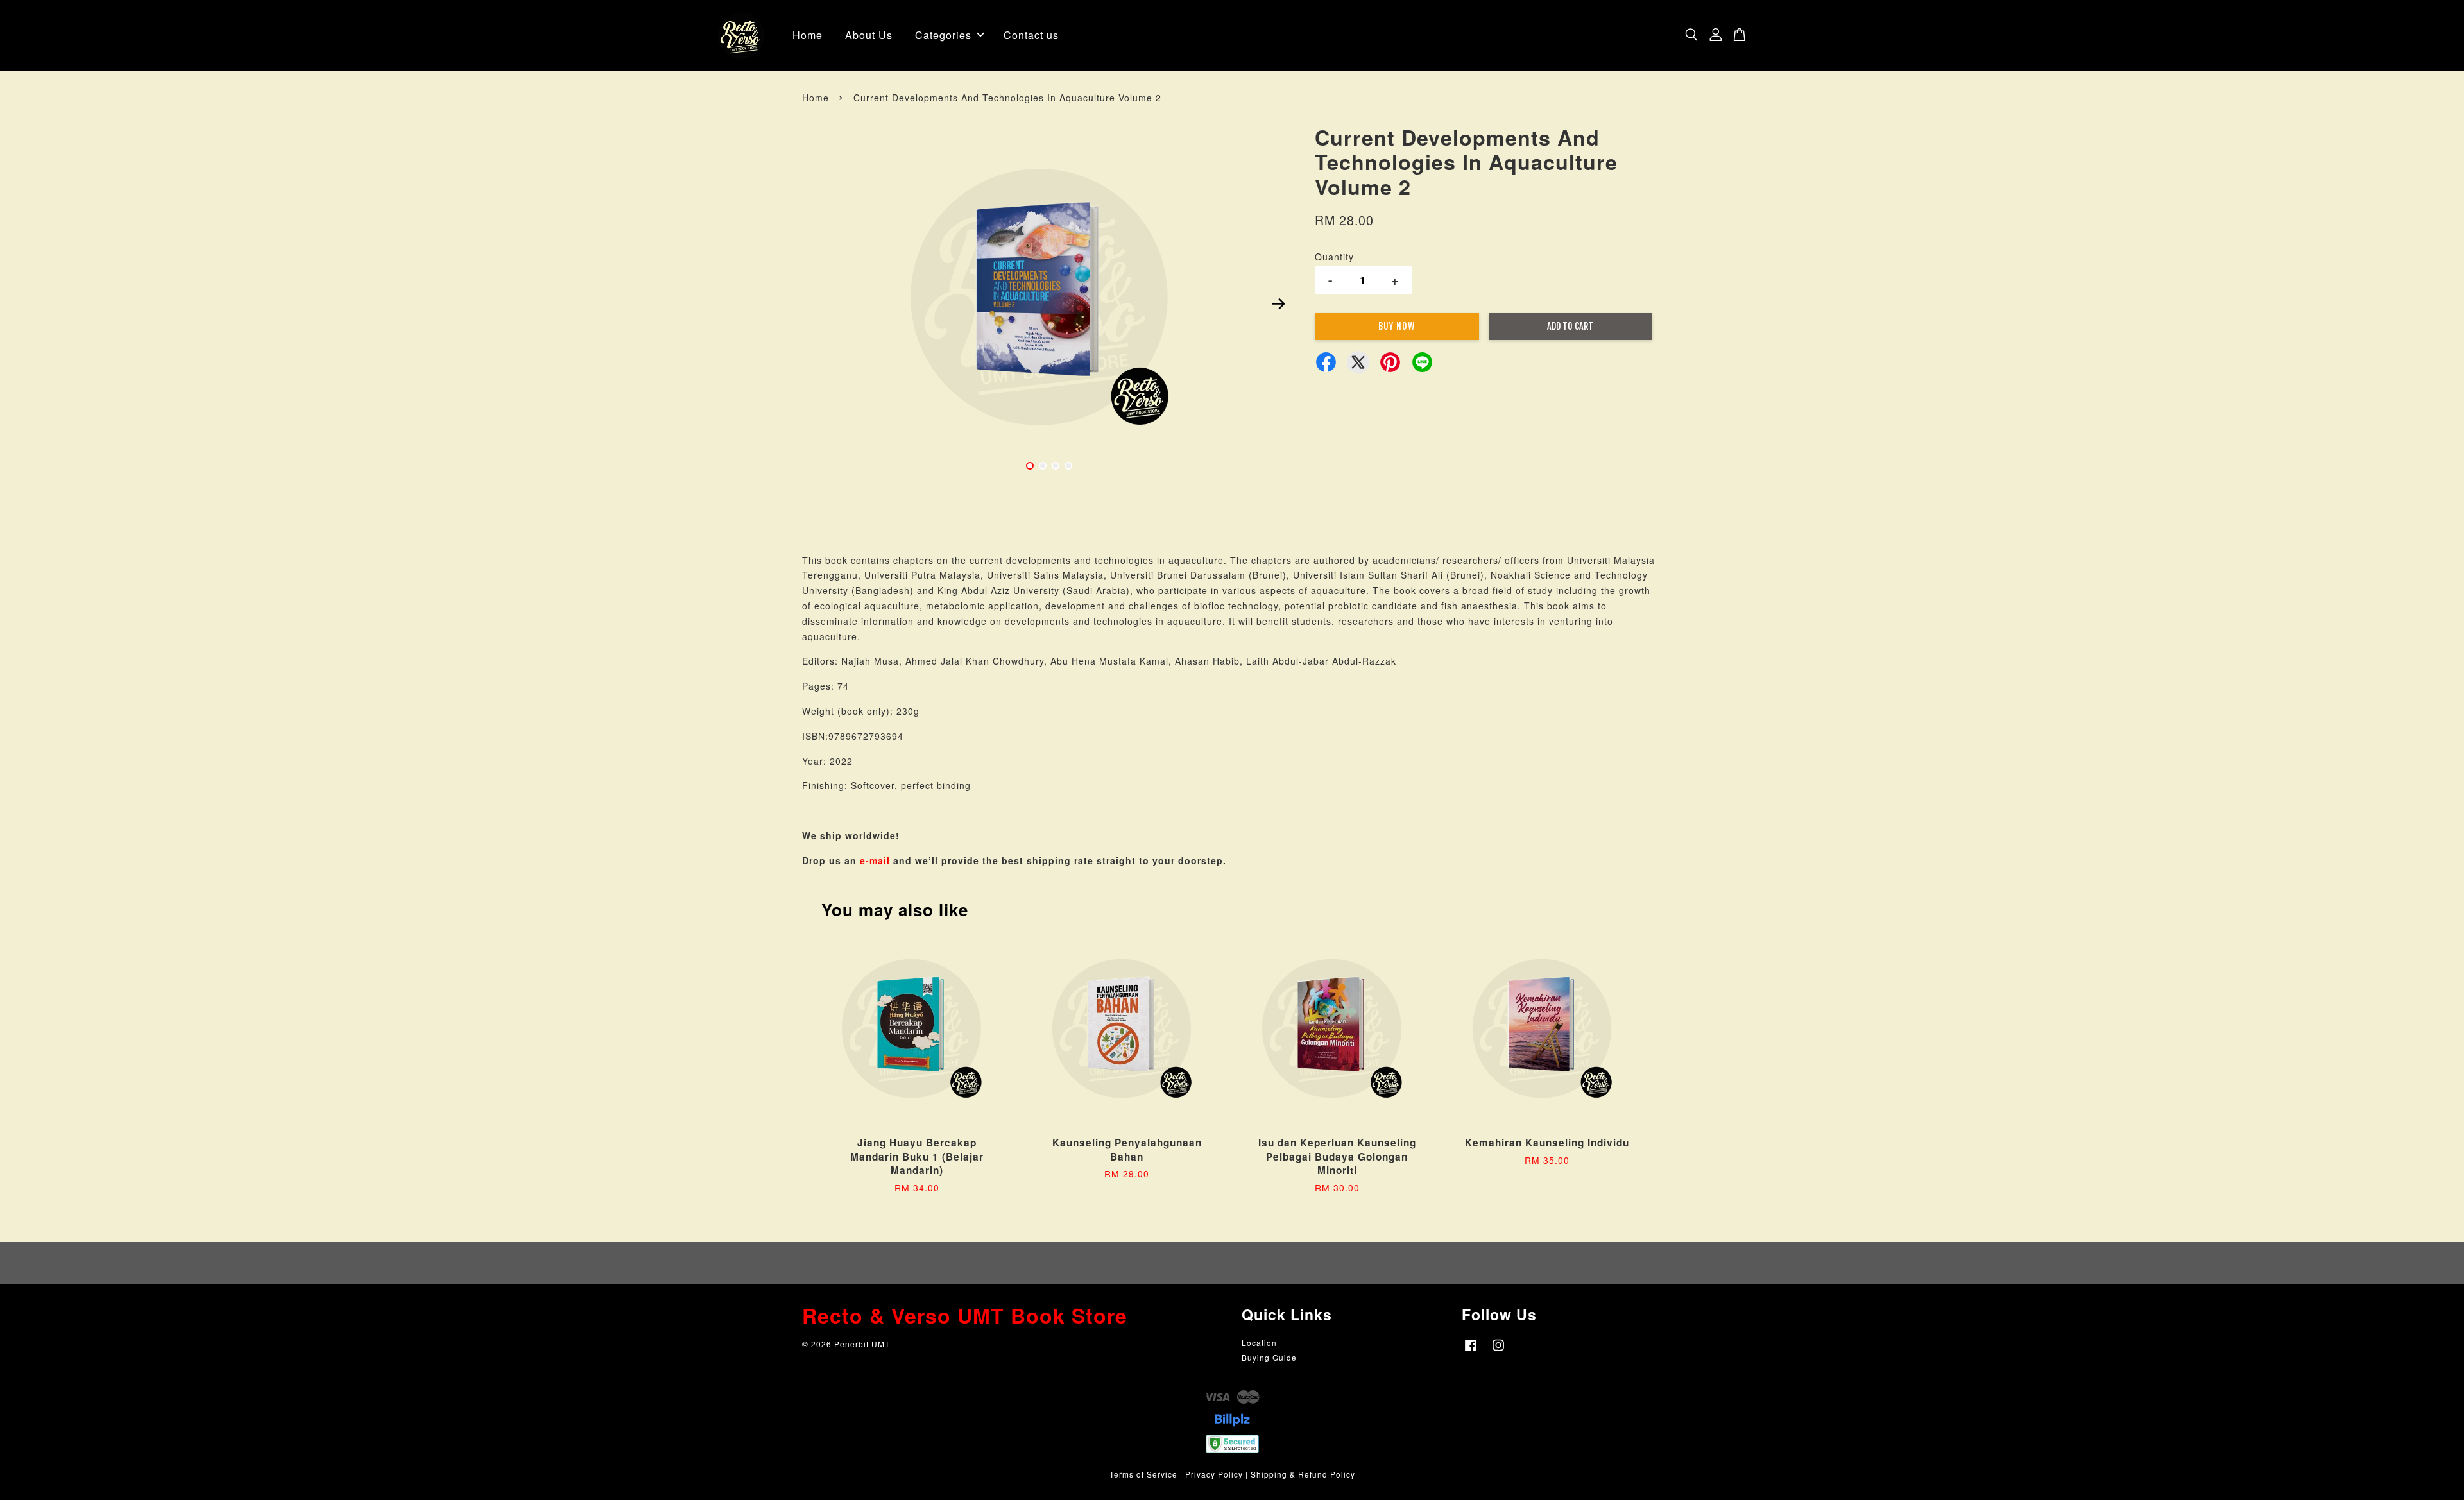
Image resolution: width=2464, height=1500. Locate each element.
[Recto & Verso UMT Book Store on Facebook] (1471, 1351)
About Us (869, 35)
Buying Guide (1269, 1357)
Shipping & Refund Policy (1303, 1474)
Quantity (1334, 257)
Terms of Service (1143, 1474)
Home (808, 35)
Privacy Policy (1214, 1474)
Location (1259, 1342)
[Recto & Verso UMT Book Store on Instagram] (1498, 1351)
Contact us (1031, 35)
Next (1278, 303)
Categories (943, 35)
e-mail (875, 860)
